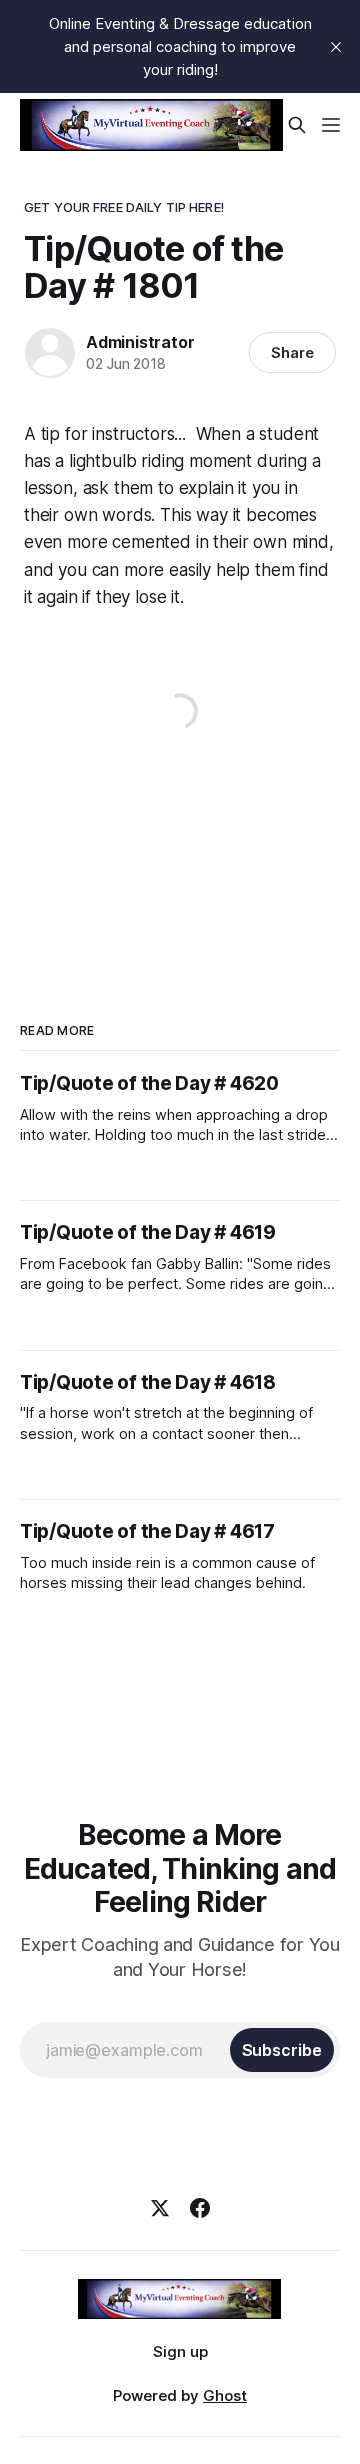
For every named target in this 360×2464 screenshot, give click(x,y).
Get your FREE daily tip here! (124, 207)
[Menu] (331, 125)
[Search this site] (297, 125)
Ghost (225, 2395)
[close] (336, 47)
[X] (160, 2208)
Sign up (180, 2351)
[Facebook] (200, 2208)
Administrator (140, 342)
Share (292, 352)
